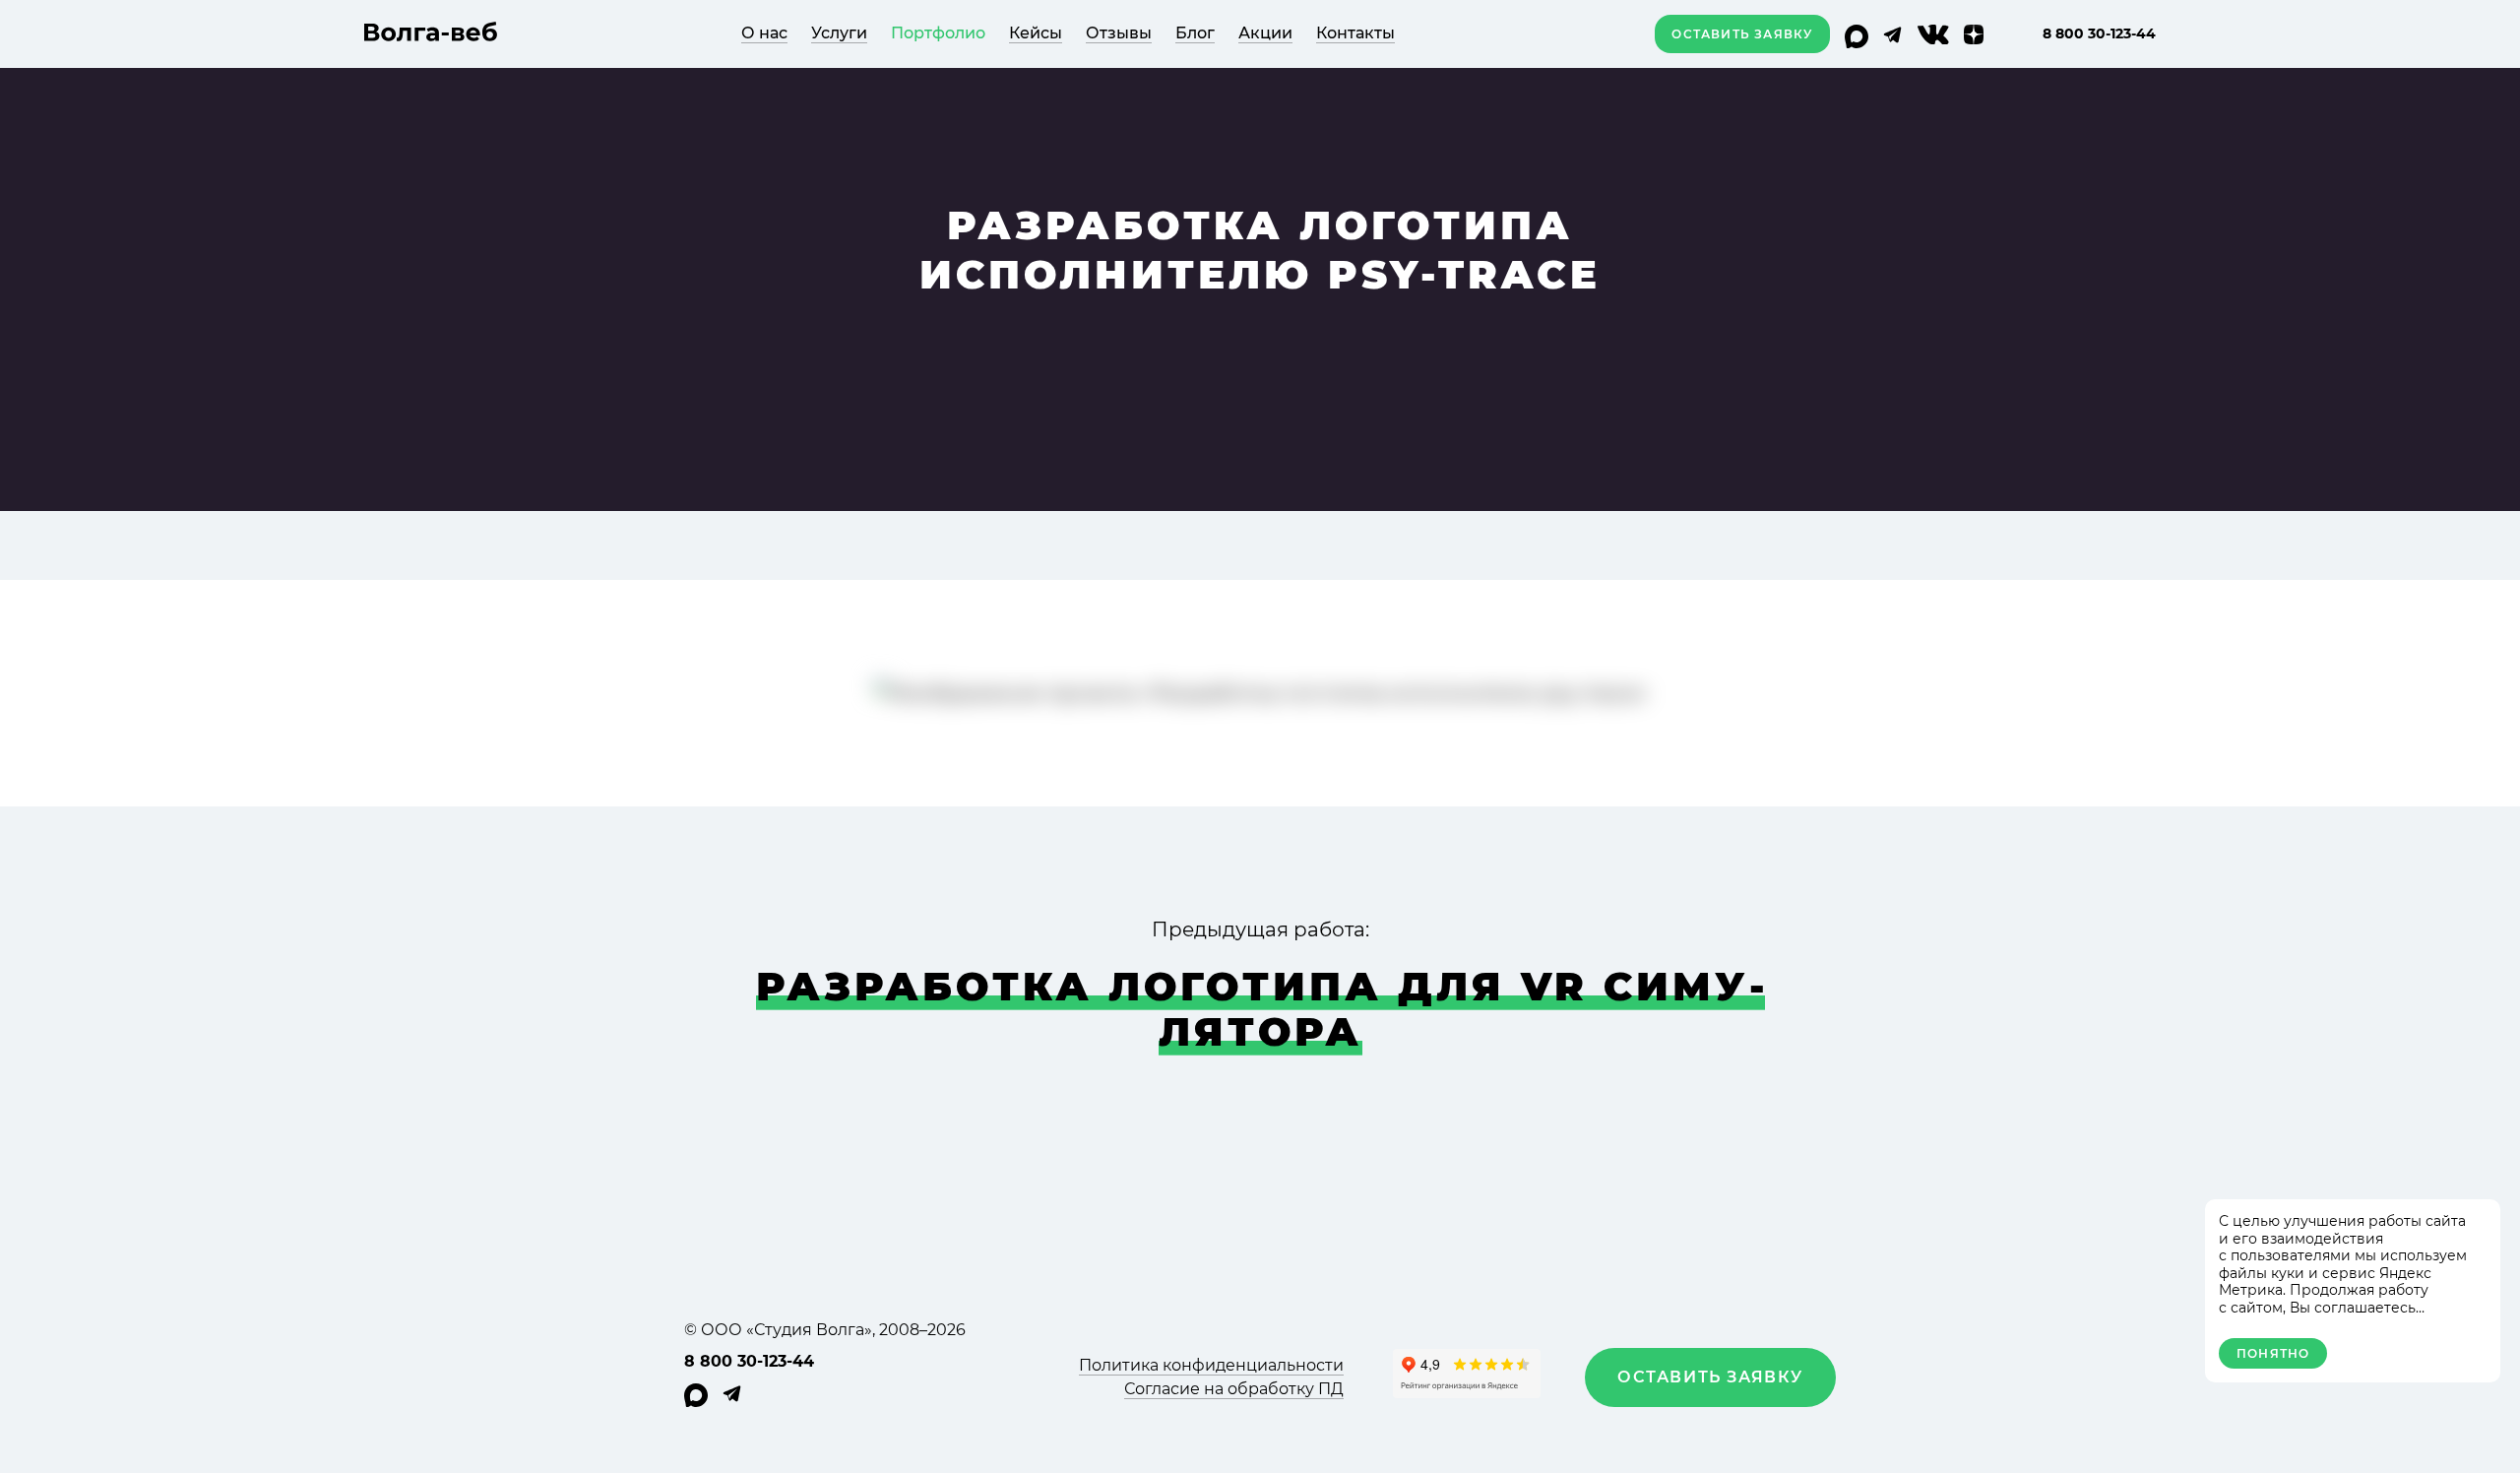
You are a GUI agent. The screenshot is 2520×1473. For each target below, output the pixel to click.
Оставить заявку (1742, 34)
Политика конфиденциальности (1211, 1365)
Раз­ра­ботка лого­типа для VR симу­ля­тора (1260, 1009)
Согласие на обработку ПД (1234, 1389)
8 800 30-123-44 (2099, 33)
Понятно (2273, 1353)
